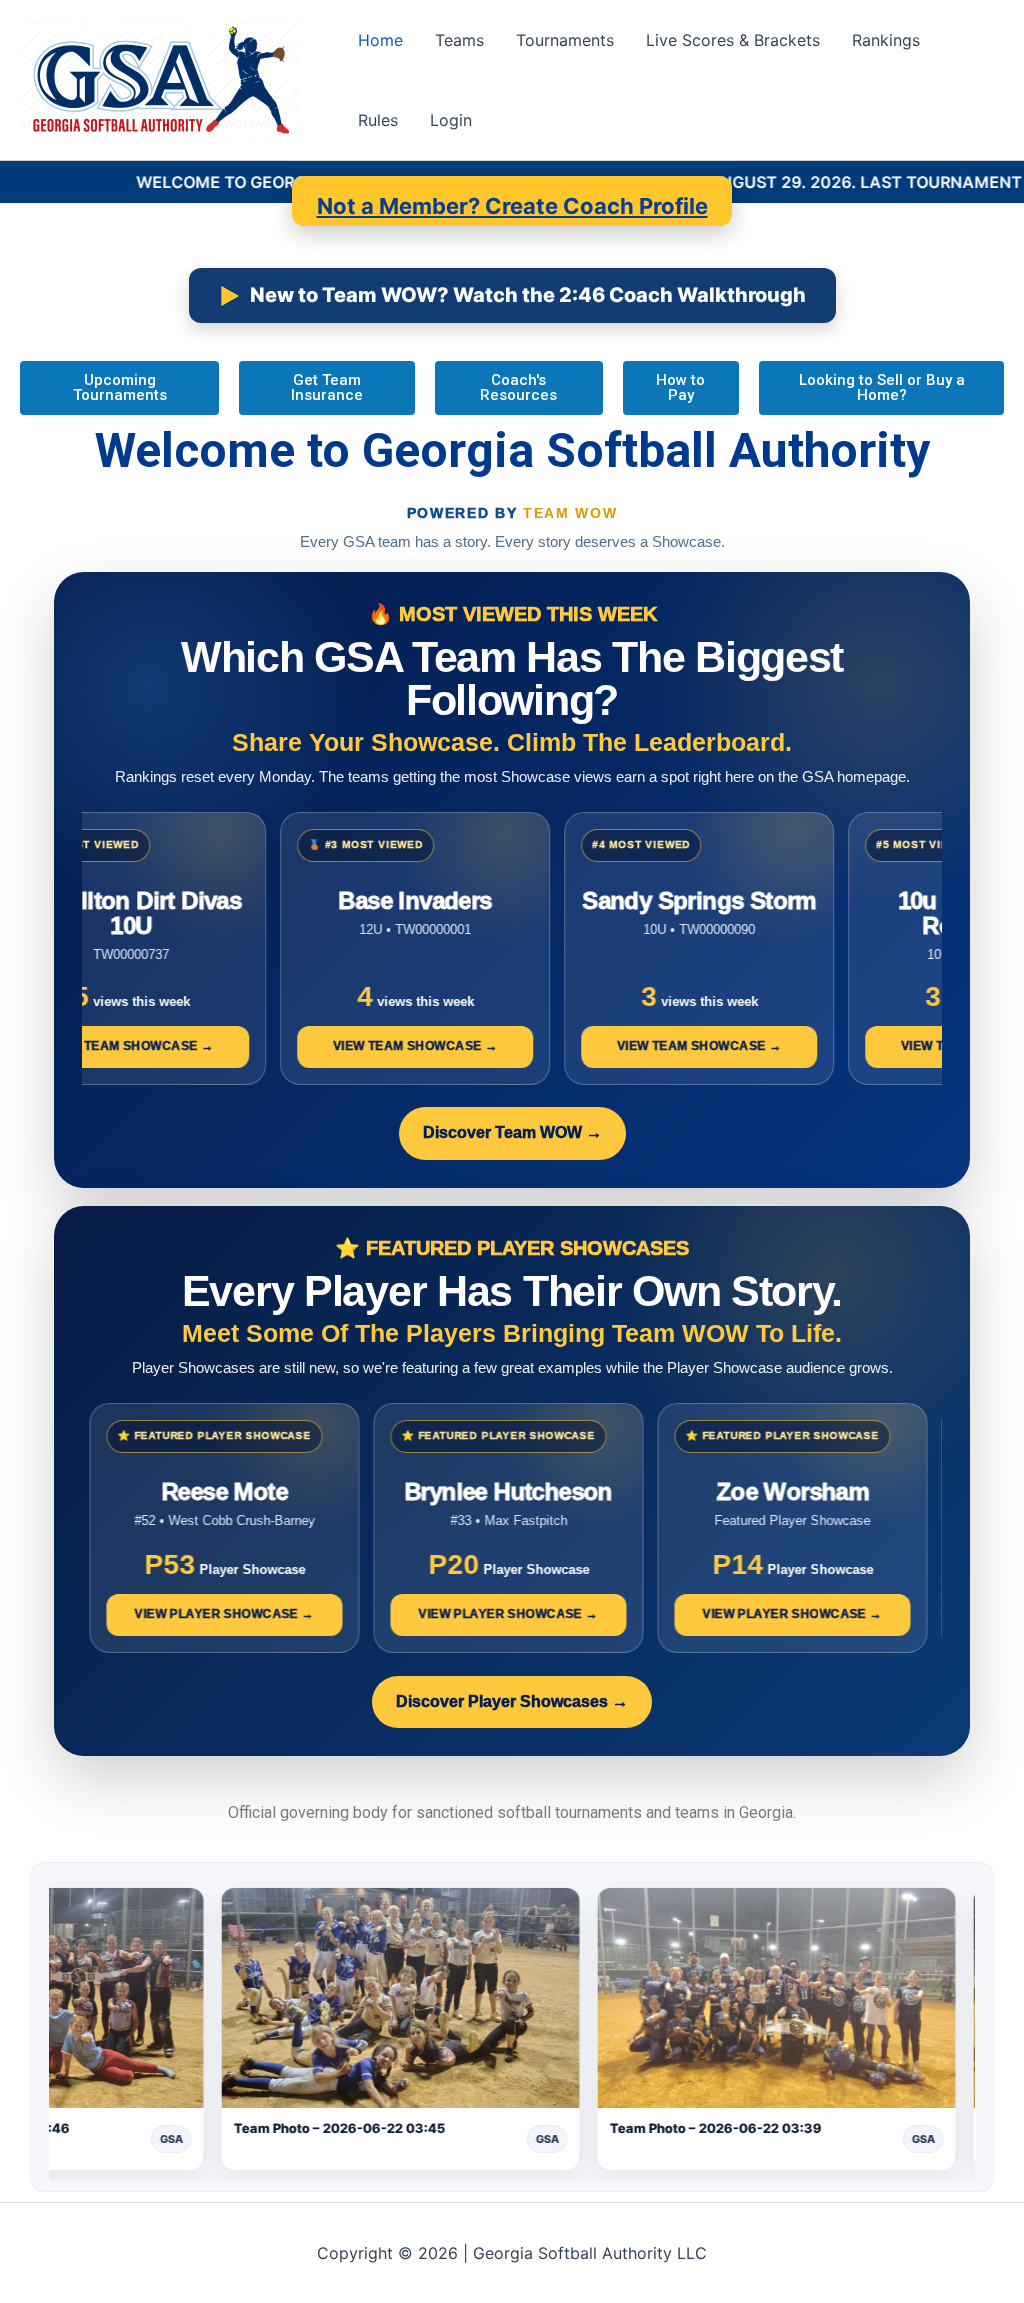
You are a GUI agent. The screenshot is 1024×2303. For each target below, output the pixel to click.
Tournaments (565, 40)
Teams (459, 40)
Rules (378, 120)
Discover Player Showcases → (512, 1701)
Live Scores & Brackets (733, 40)
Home (380, 40)
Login (451, 120)
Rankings (886, 40)
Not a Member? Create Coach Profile (512, 206)
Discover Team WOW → (512, 1132)
